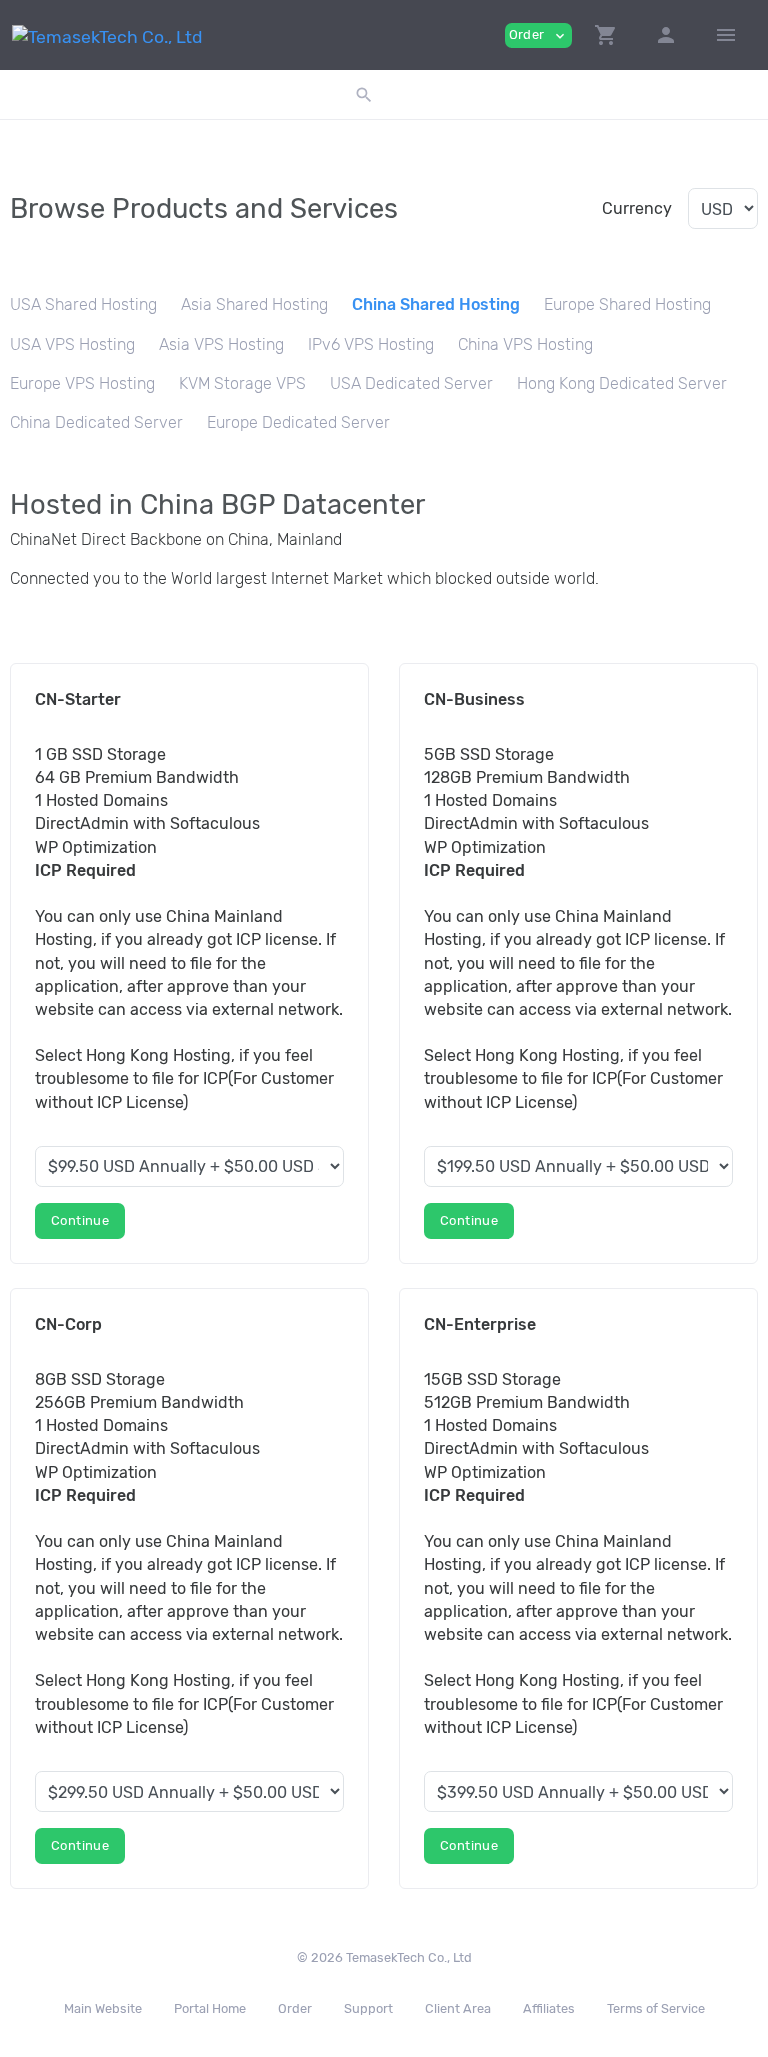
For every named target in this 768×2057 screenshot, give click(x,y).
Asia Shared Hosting (254, 304)
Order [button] (538, 35)
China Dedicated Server (96, 422)
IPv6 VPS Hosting (371, 344)
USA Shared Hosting (83, 304)
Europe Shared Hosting (627, 304)
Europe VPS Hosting (82, 383)
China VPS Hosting (525, 344)
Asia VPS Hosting (221, 344)
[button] (606, 35)
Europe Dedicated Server (298, 422)
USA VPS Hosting (72, 344)
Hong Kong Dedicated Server (622, 383)
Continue (80, 1220)
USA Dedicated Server (411, 383)
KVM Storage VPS (242, 383)
